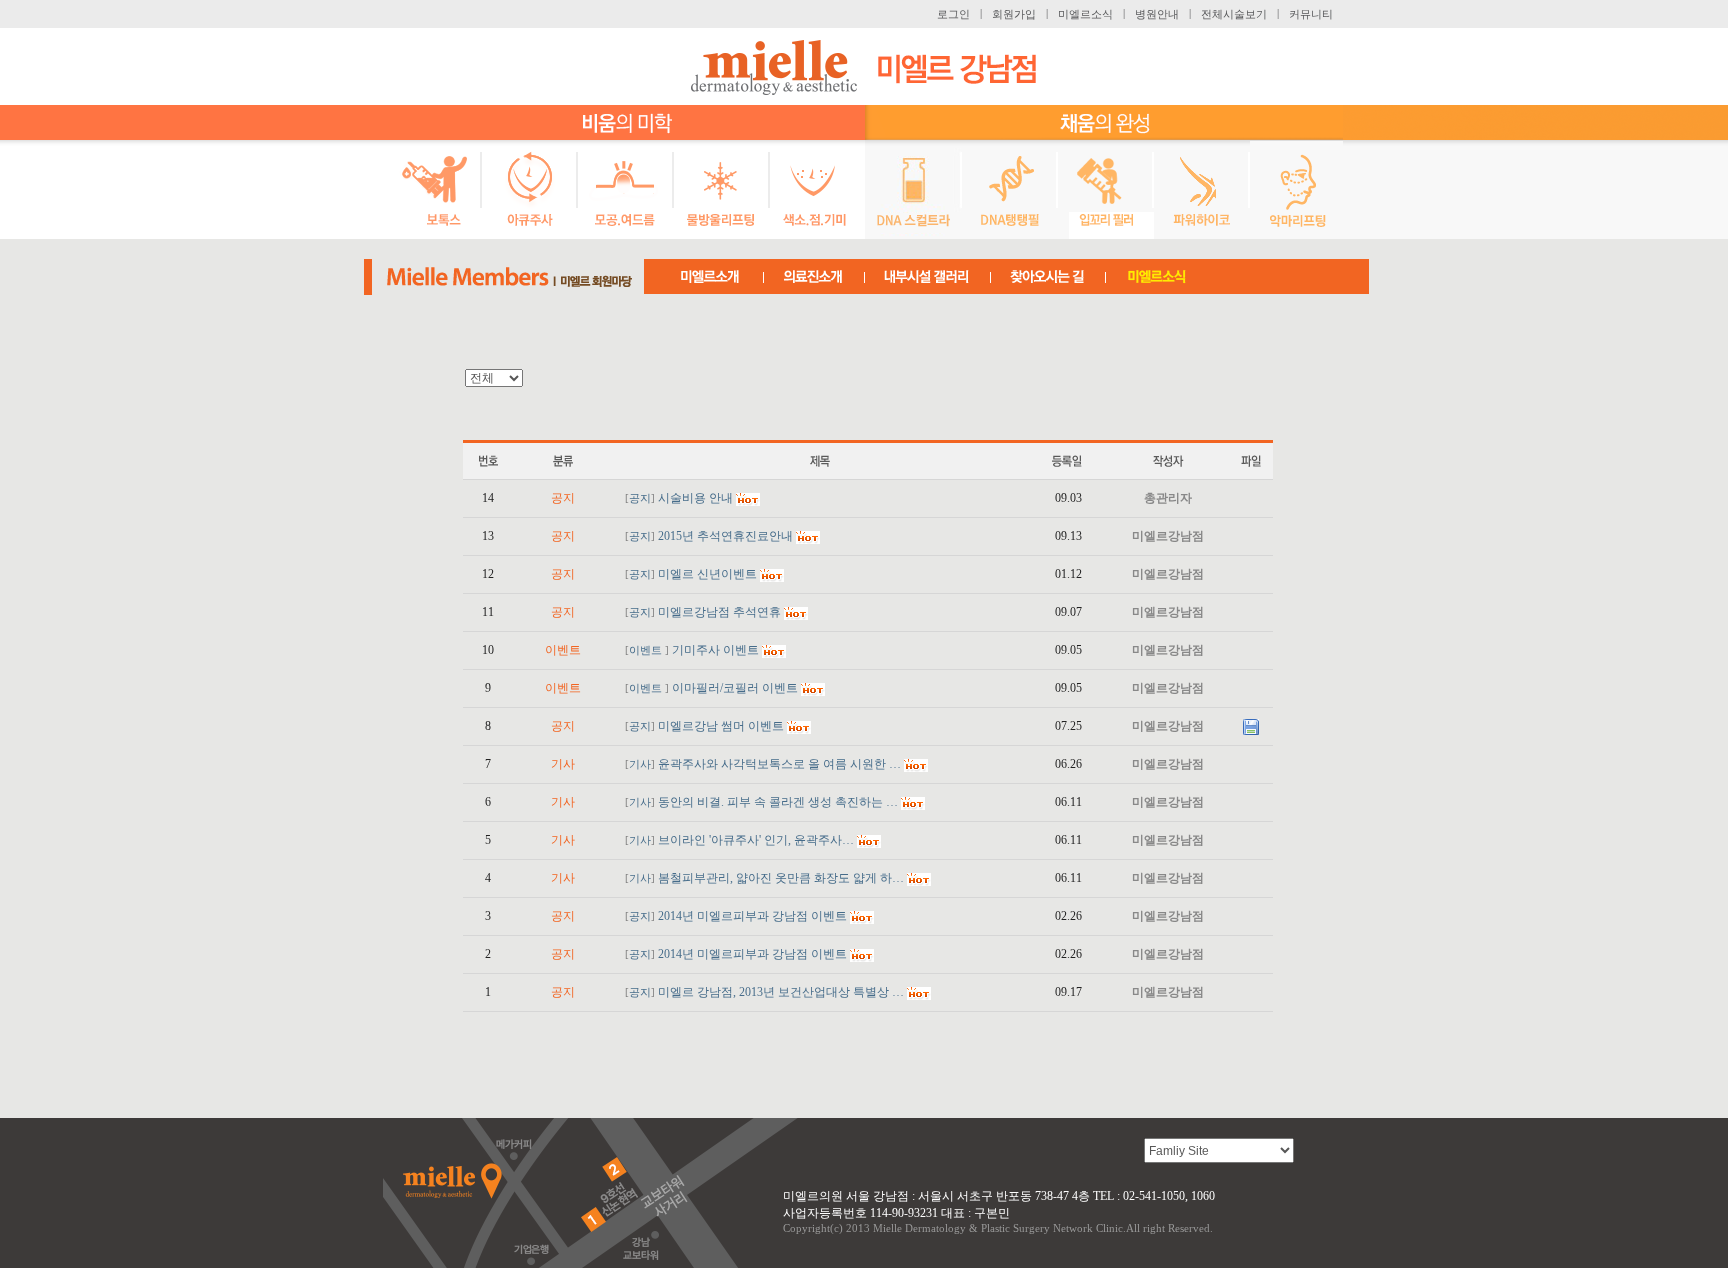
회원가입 (1014, 14)
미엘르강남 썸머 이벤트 (721, 726)
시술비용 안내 (695, 498)
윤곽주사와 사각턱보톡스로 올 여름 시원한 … (779, 764)
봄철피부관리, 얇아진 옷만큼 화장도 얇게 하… (781, 878)
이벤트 (647, 650)
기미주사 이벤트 (715, 650)
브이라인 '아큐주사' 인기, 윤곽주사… (756, 840)
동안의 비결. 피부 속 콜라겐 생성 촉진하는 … (778, 802)
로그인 (953, 14)
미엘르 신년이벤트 (707, 574)
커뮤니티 (1311, 14)
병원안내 (1157, 14)
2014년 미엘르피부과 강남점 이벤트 (752, 916)
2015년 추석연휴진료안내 (725, 536)
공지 (640, 498)
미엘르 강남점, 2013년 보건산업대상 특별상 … (781, 992)
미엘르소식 (1085, 14)
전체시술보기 (1234, 14)
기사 (640, 764)
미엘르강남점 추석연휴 (719, 612)
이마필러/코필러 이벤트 (735, 688)
